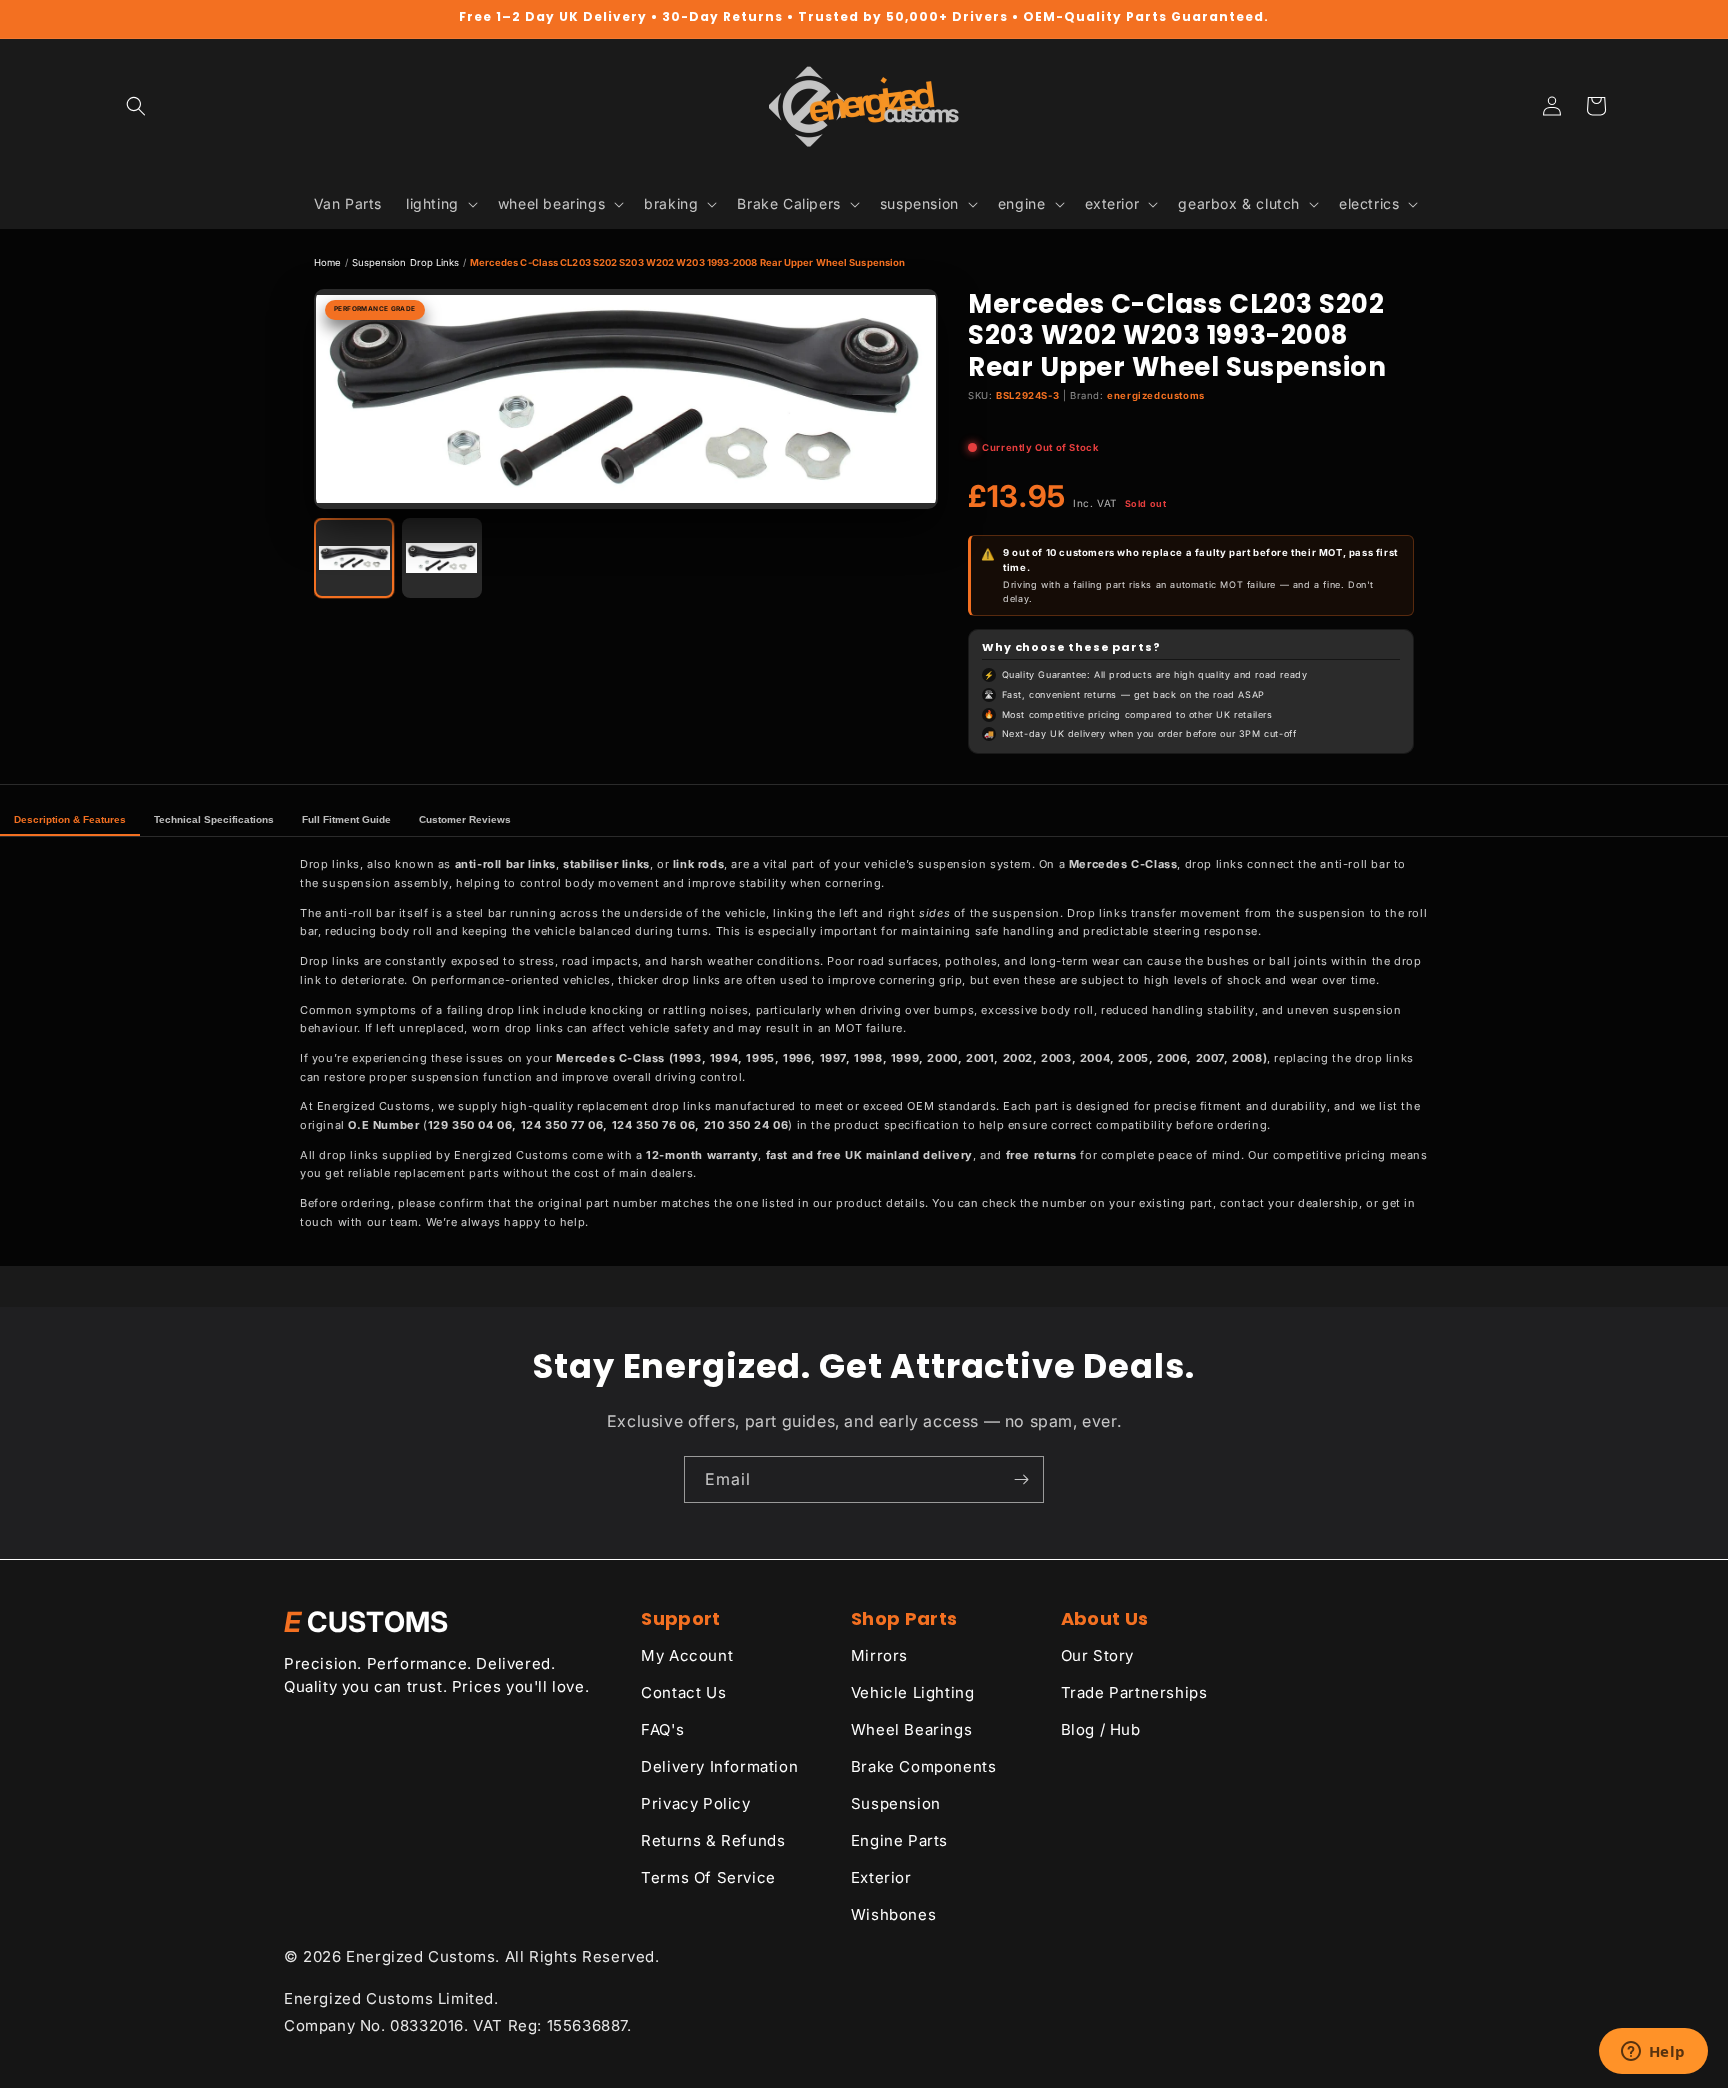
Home (327, 262)
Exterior (881, 1877)
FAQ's (662, 1729)
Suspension (896, 1803)
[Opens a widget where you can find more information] (1653, 2053)
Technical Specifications (214, 819)
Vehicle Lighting (913, 1692)
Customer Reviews (465, 819)
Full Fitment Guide (346, 819)
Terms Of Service (708, 1877)
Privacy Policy (695, 1803)
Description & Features (70, 819)
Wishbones (893, 1914)
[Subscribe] (1021, 1479)
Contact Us (683, 1692)
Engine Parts (899, 1840)
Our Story (1097, 1655)
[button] (136, 106)
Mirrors (879, 1655)
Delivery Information (719, 1766)
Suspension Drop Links (406, 262)
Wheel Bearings (911, 1729)
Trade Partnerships (1134, 1692)
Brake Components (924, 1766)
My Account (687, 1655)
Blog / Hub (1101, 1729)
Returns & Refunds (713, 1840)
